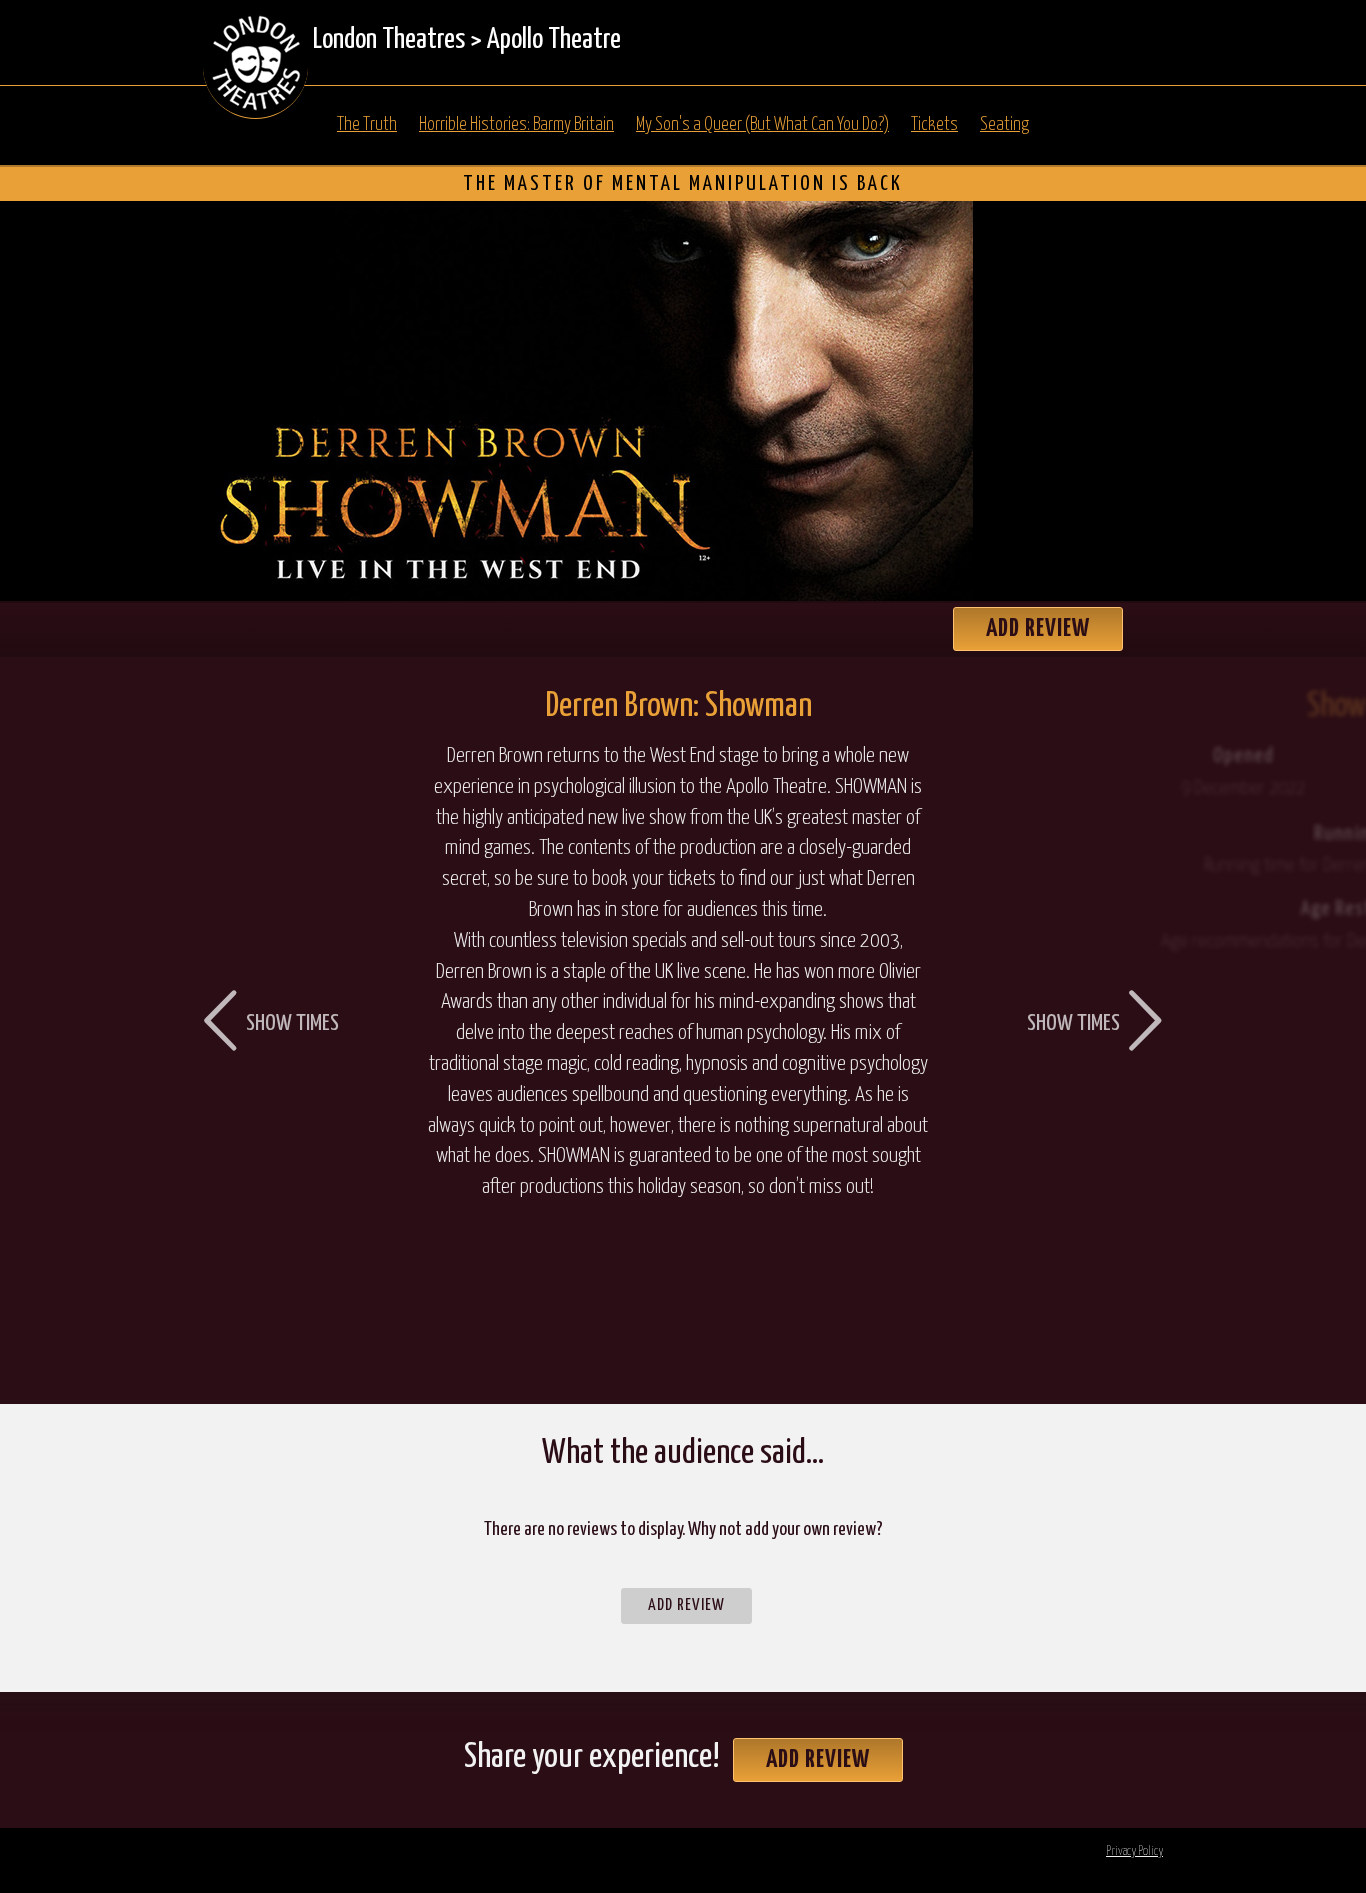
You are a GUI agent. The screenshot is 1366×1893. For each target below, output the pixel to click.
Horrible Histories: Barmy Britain (516, 125)
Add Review (1038, 629)
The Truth (367, 125)
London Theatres (389, 40)
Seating (1004, 125)
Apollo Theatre (554, 40)
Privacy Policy (1134, 1851)
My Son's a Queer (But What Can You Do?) (762, 125)
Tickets (934, 125)
